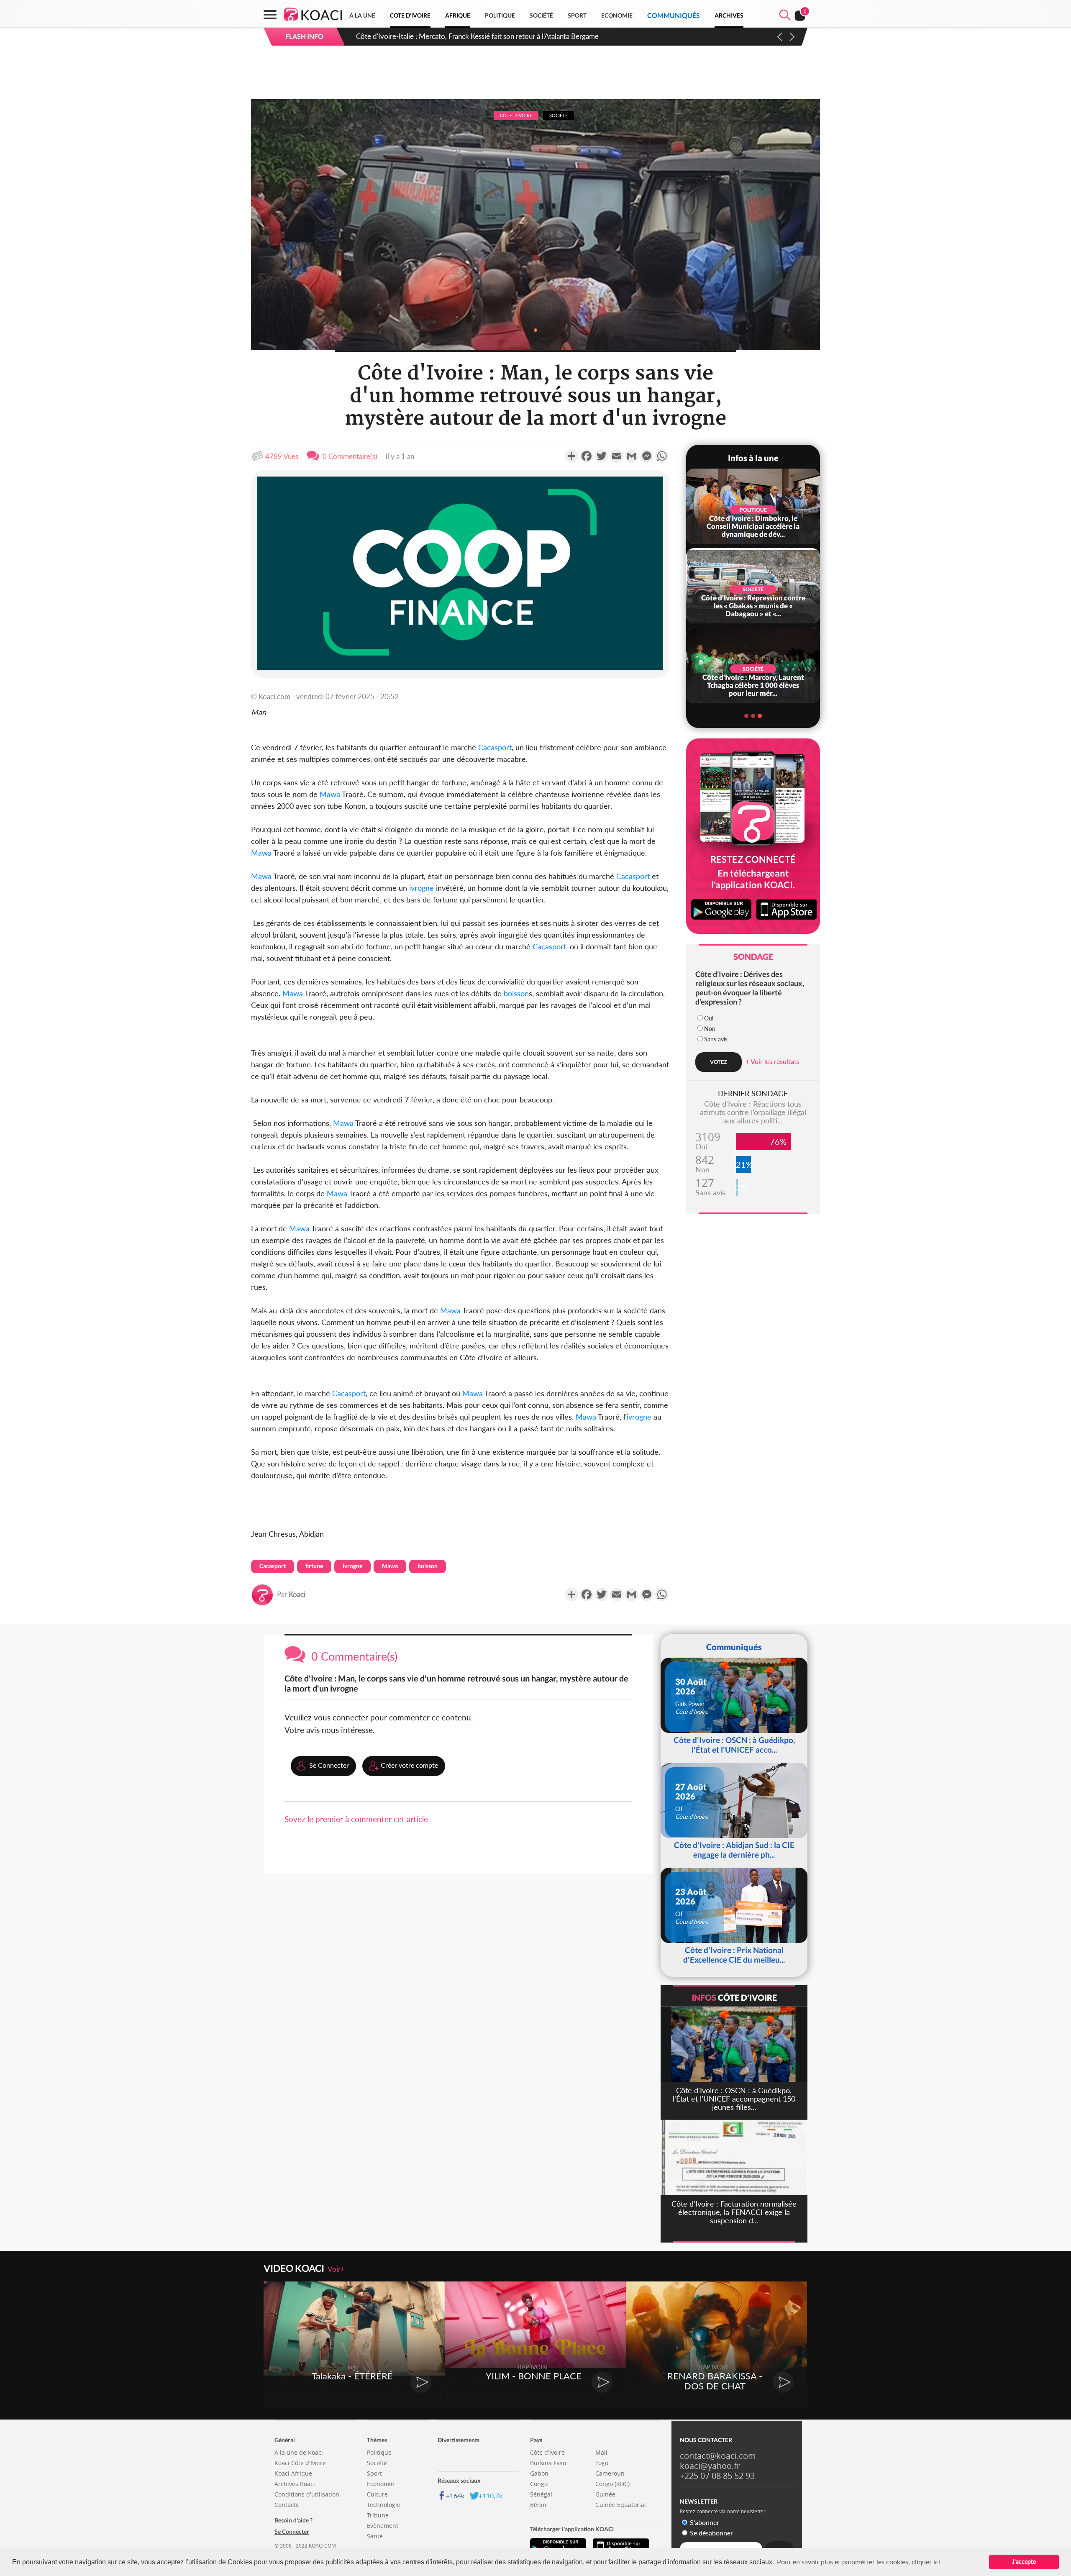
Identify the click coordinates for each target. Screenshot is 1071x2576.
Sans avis (716, 1039)
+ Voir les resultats (773, 1061)
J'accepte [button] (1024, 2562)
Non (710, 1029)
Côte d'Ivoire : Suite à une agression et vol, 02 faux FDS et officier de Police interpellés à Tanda (501, 36)
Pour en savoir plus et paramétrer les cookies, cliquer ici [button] (858, 2562)
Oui (709, 1018)
